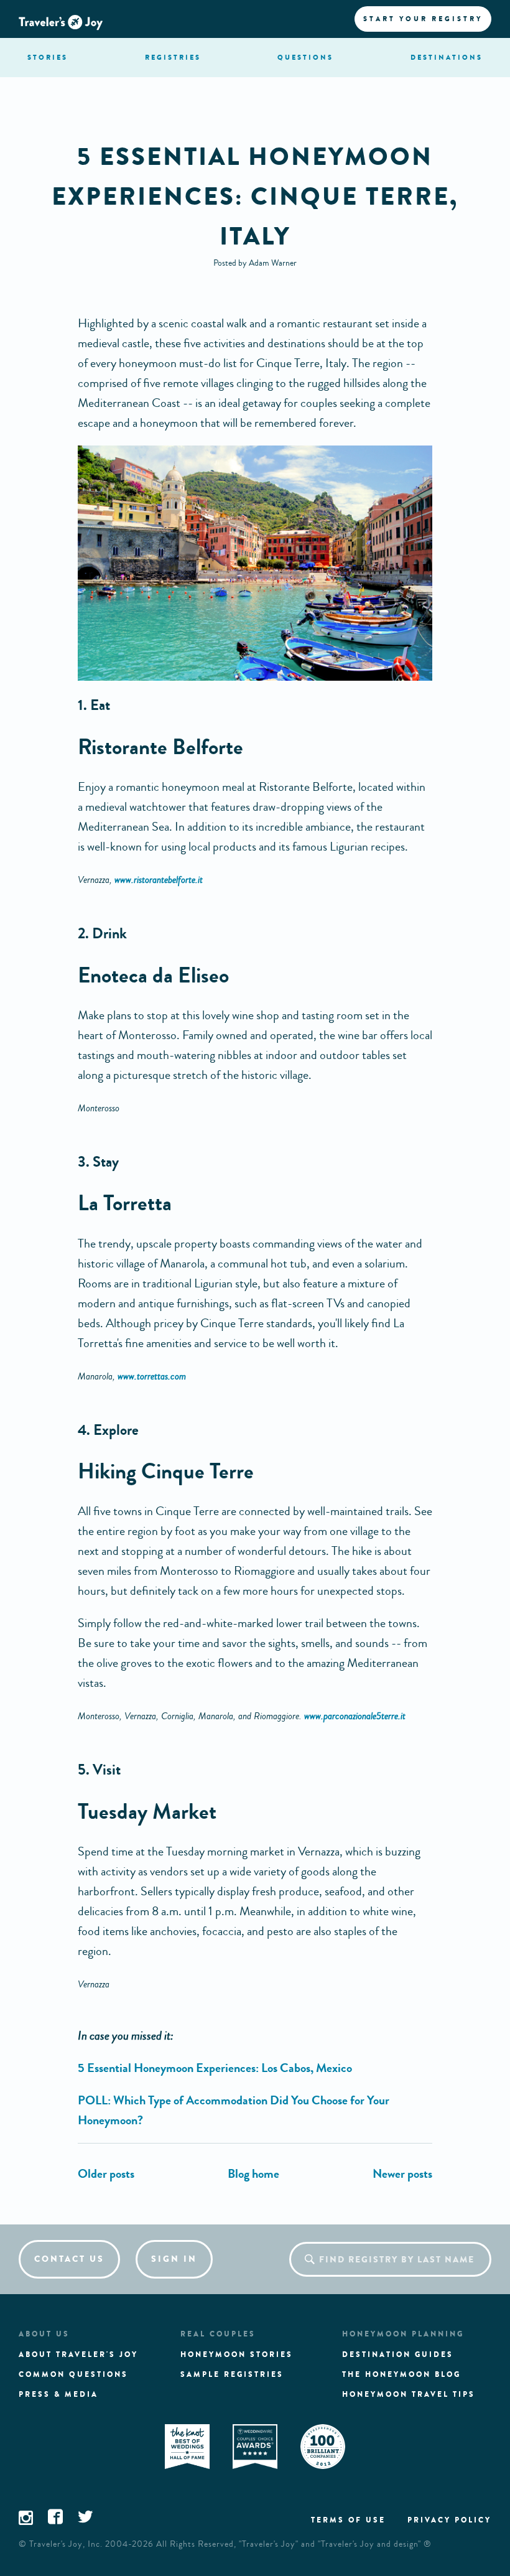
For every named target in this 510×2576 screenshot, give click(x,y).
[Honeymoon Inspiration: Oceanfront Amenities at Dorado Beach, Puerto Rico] (402, 2174)
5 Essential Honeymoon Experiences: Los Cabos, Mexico (215, 2068)
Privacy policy (449, 2520)
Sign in (174, 2259)
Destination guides (398, 2354)
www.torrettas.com (152, 1376)
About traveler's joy (78, 2354)
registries (173, 57)
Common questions (73, 2374)
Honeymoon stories (237, 2354)
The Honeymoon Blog (401, 2374)
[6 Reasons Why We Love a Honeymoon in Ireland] (106, 2174)
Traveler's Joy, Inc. (66, 2544)
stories (48, 57)
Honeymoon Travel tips (409, 2394)
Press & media (58, 2394)
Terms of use (348, 2520)
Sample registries (232, 2374)
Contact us (69, 2259)
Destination (447, 57)
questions (305, 57)
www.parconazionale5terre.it (355, 1716)
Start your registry (423, 19)
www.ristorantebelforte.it (159, 880)
